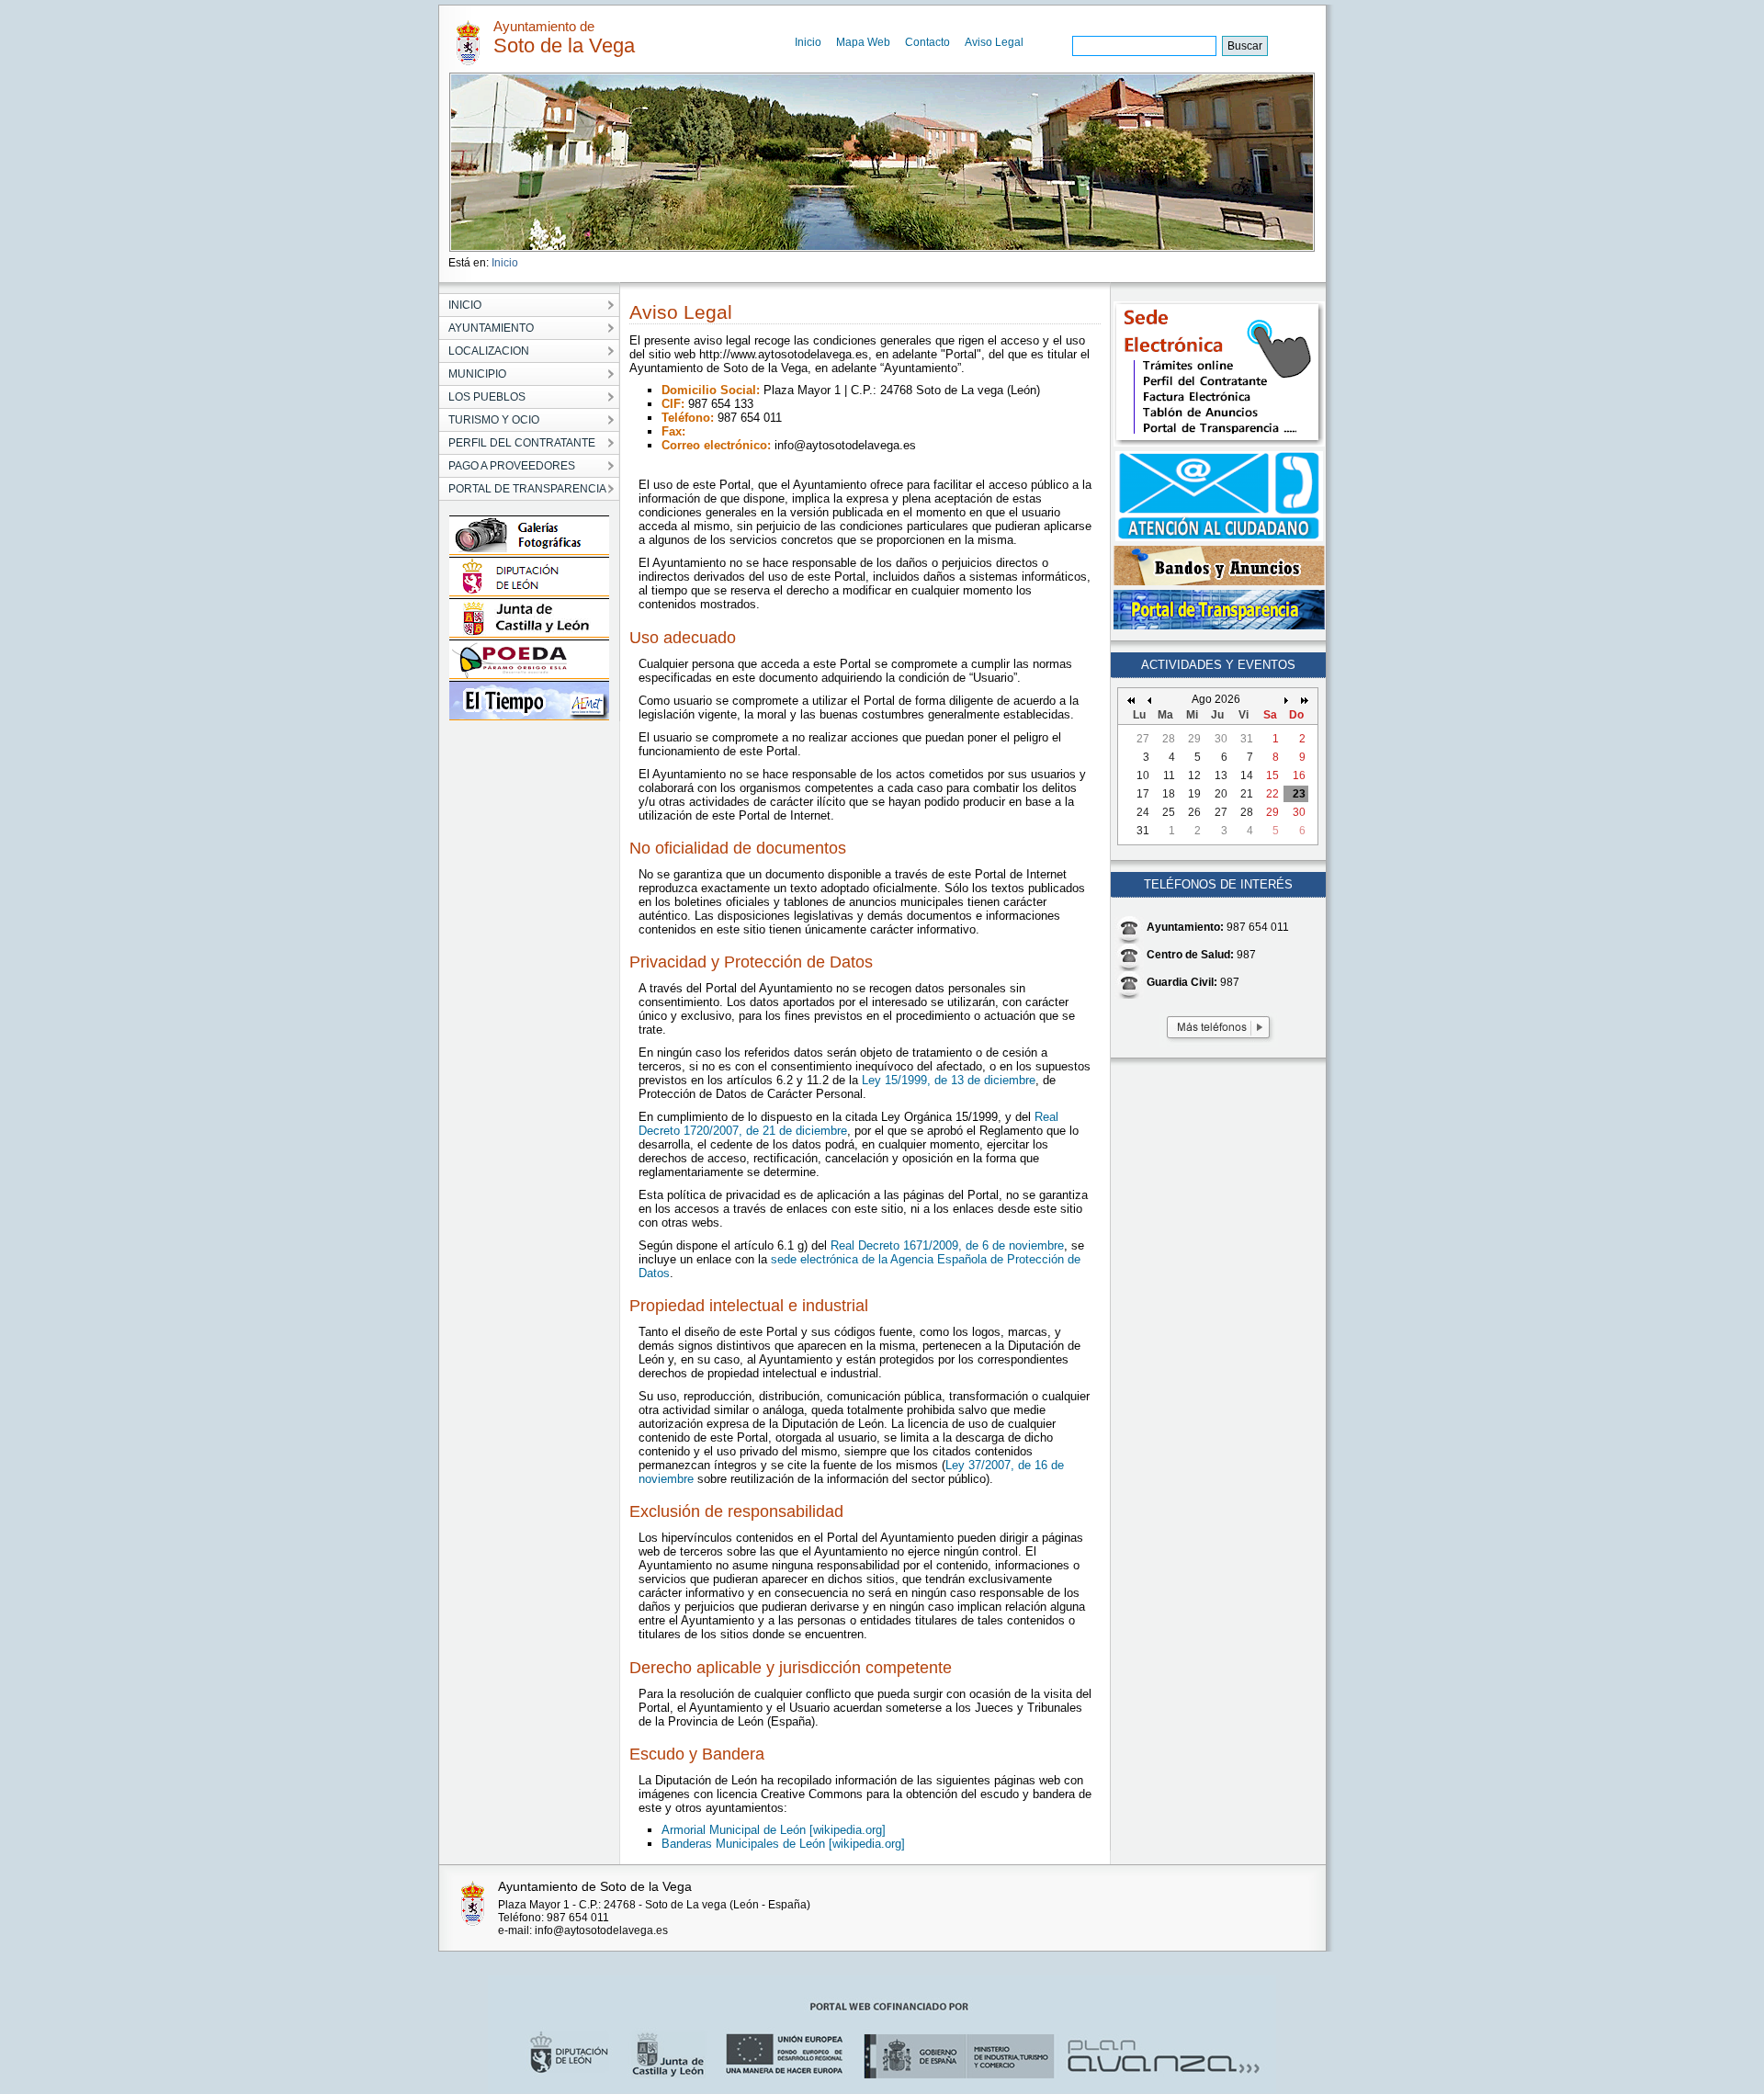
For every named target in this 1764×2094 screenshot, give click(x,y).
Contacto (927, 42)
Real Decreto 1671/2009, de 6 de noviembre (947, 1245)
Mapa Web (863, 42)
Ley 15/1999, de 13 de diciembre (949, 1080)
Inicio (808, 42)
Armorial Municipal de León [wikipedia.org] (774, 1830)
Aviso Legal (994, 42)
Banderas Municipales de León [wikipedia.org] (783, 1844)
